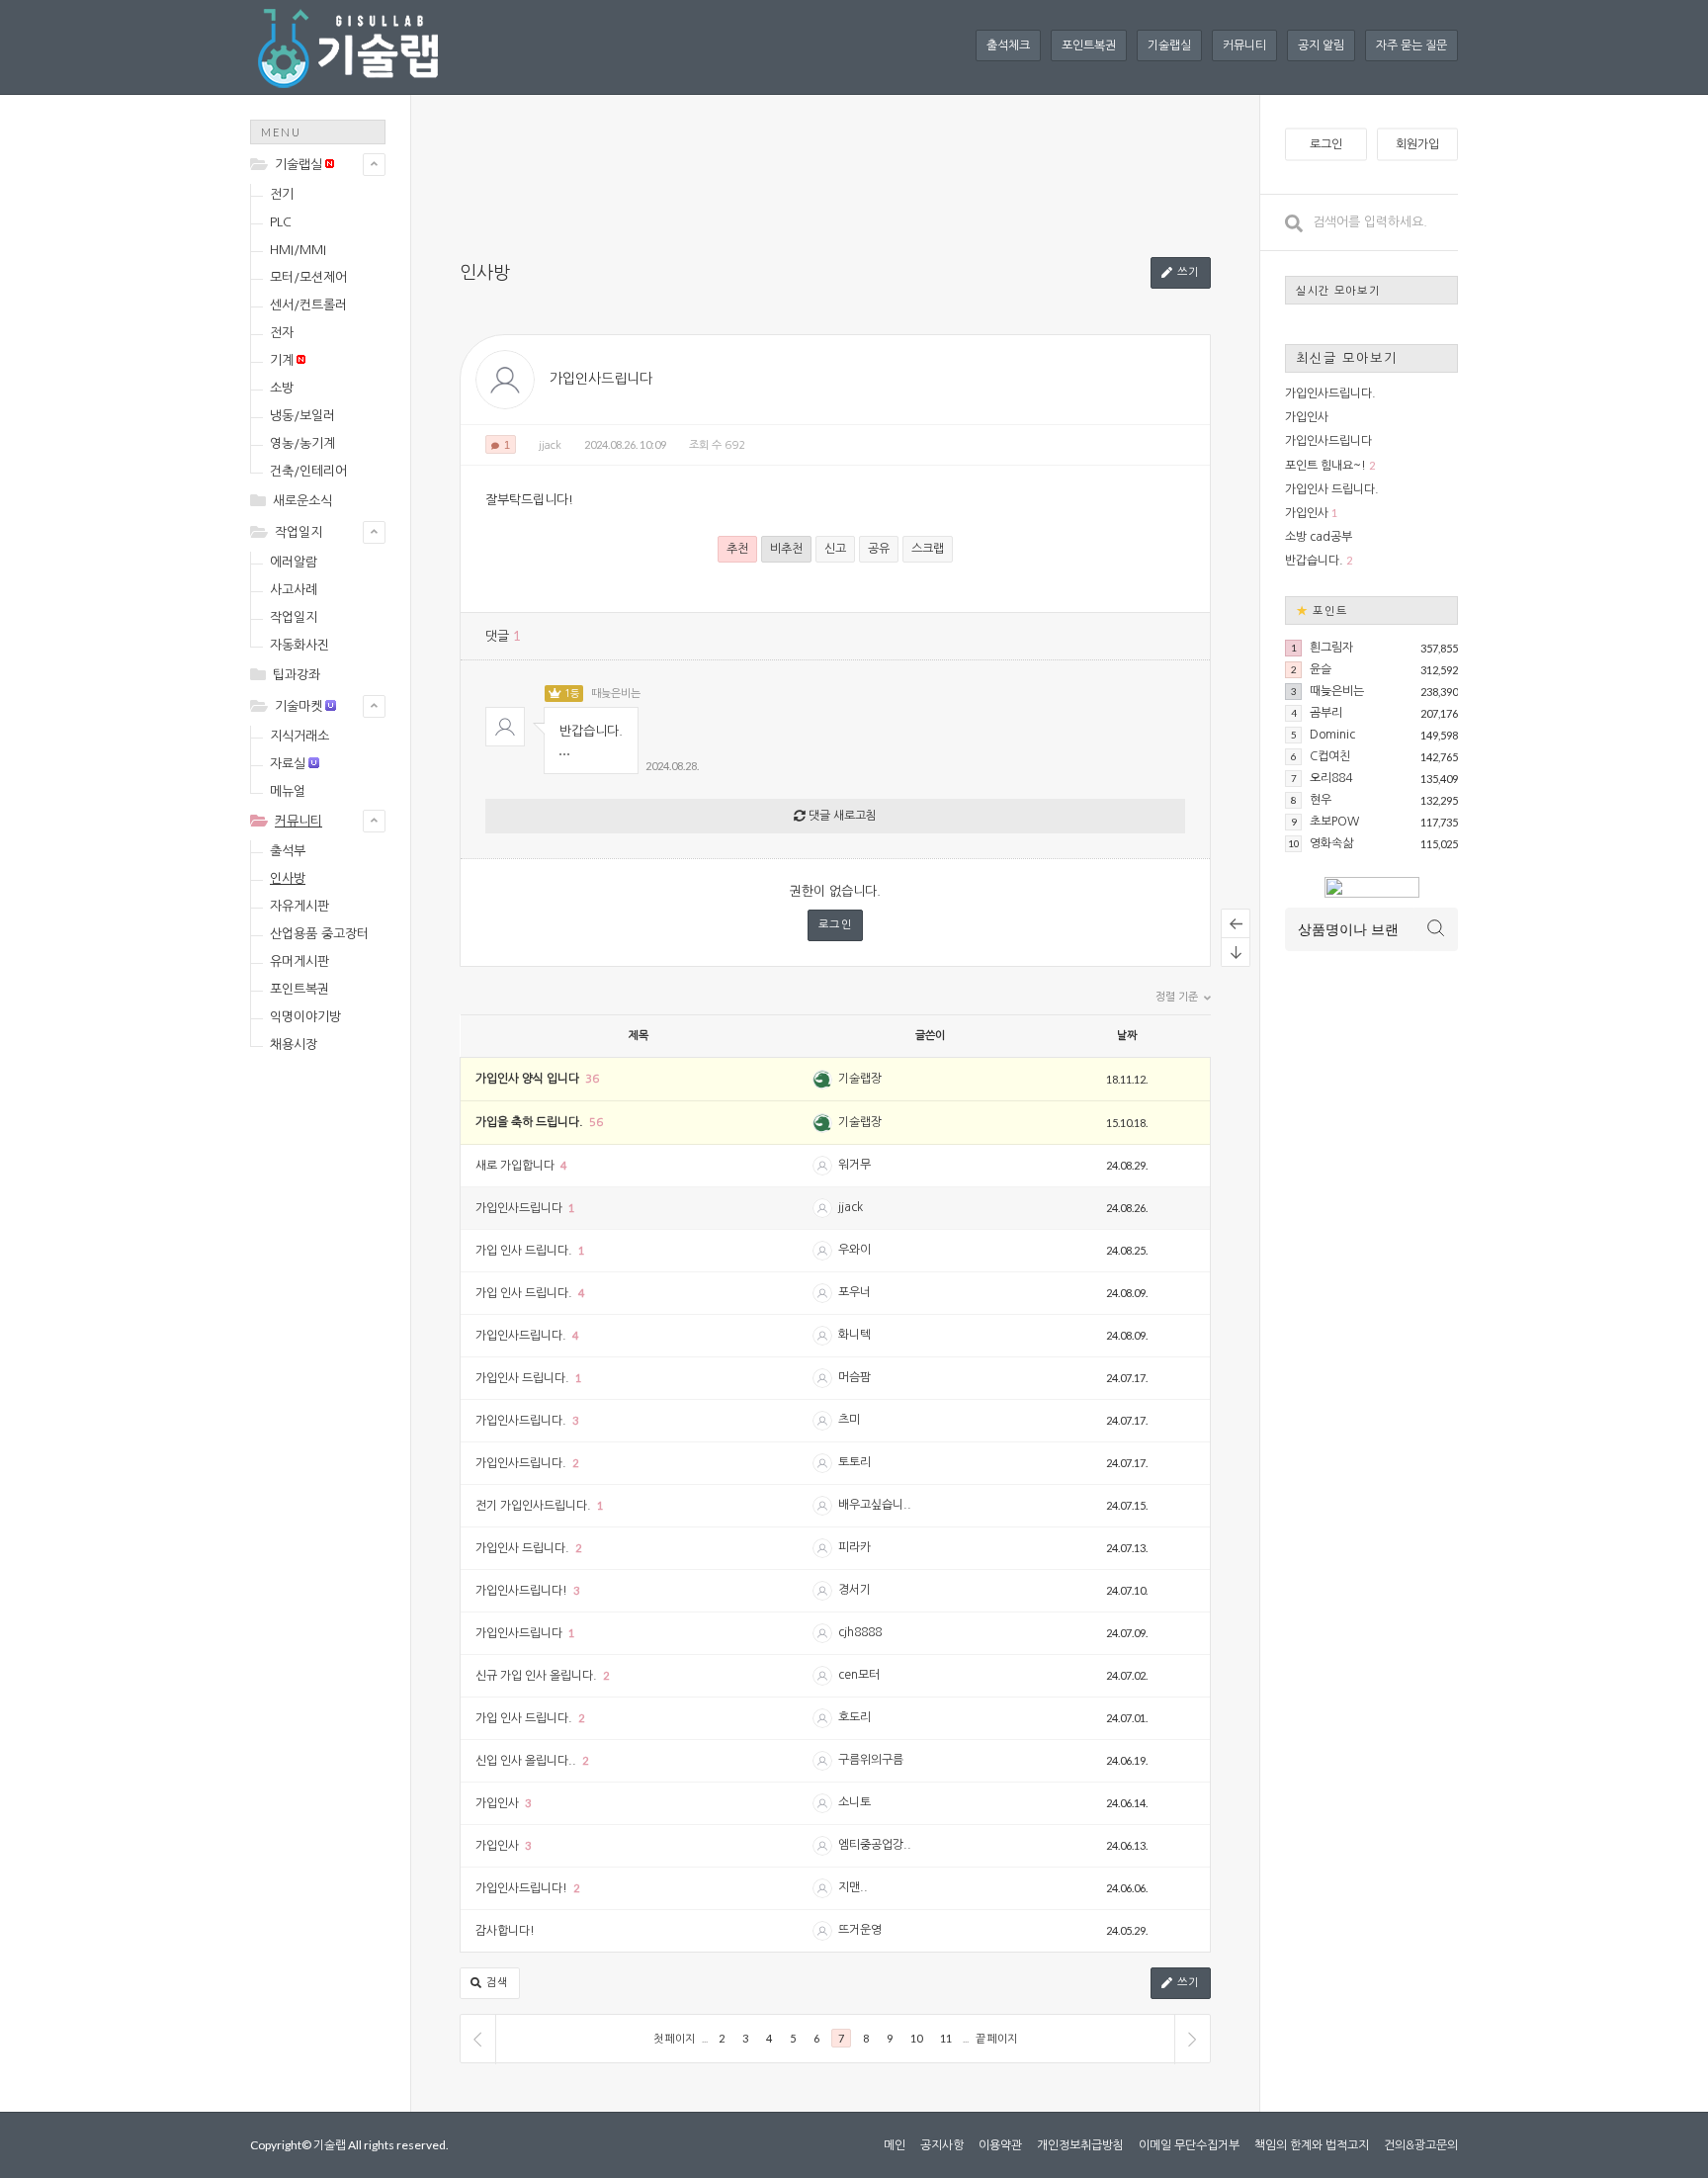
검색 (495, 1983)
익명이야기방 (305, 1017)
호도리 (854, 1717)
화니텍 (854, 1335)
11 (946, 2038)
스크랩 (928, 549)
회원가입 (1417, 144)
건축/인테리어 (308, 471)
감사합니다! (505, 1931)
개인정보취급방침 (1080, 2145)
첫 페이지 (674, 2038)
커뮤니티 (1244, 45)
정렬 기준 (1178, 997)
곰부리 (1326, 713)
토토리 (854, 1462)
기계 (282, 360)
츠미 (849, 1420)
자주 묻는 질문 (1411, 45)
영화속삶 (1331, 843)
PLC (281, 222)
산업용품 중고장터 (319, 934)
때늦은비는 (616, 694)
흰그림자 (1331, 648)
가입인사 (499, 1803)
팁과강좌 (297, 675)
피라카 (854, 1547)
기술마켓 (299, 706)
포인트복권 (1089, 45)
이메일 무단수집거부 (1189, 2145)
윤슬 (1321, 669)
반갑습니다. (1314, 561)
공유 (879, 549)
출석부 (288, 851)
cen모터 (859, 1675)
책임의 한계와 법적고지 (1312, 2145)
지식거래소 (299, 736)
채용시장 (294, 1045)
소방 (282, 388)
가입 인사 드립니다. (525, 1251)
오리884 (1331, 778)
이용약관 (1000, 2145)
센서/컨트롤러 (308, 305)
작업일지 (299, 532)
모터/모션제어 (308, 277)
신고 (835, 549)
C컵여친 (1330, 756)
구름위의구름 (871, 1760)
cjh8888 (860, 1632)
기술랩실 (1169, 45)
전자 (282, 333)
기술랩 (330, 2145)
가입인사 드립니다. (524, 1378)
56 (596, 1123)
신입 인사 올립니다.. (527, 1761)
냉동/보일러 (302, 416)
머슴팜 (854, 1377)
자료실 (288, 764)
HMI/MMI (298, 250)
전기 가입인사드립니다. (535, 1506)
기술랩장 (860, 1079)
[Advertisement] (329, 1380)
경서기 (854, 1590)
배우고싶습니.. (875, 1505)
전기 (282, 194)
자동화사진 (299, 645)
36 (592, 1079)
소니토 (854, 1802)
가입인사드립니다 (601, 379)
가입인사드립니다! (523, 1591)
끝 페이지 (996, 2038)
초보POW (1334, 822)
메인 (895, 2145)
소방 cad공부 (1319, 537)
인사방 (288, 878)
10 (916, 2038)
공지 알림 (1321, 45)
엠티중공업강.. (875, 1845)
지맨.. (853, 1887)
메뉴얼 (288, 791)
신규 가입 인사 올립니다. (538, 1676)
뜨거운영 (860, 1930)
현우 (1321, 800)
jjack (550, 445)
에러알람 (294, 562)
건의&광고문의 (1421, 2145)
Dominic (1332, 735)
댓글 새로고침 (841, 816)
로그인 (836, 925)
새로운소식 (302, 501)
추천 (737, 549)
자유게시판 (299, 906)
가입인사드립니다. (522, 1336)
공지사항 (942, 2145)
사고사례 (294, 590)
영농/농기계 (302, 443)
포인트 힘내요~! (1325, 466)
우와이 (854, 1250)
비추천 (786, 549)
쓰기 (1186, 272)
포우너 (854, 1292)
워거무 (854, 1165)
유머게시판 (299, 961)
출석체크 (1008, 45)
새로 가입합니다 (516, 1166)
